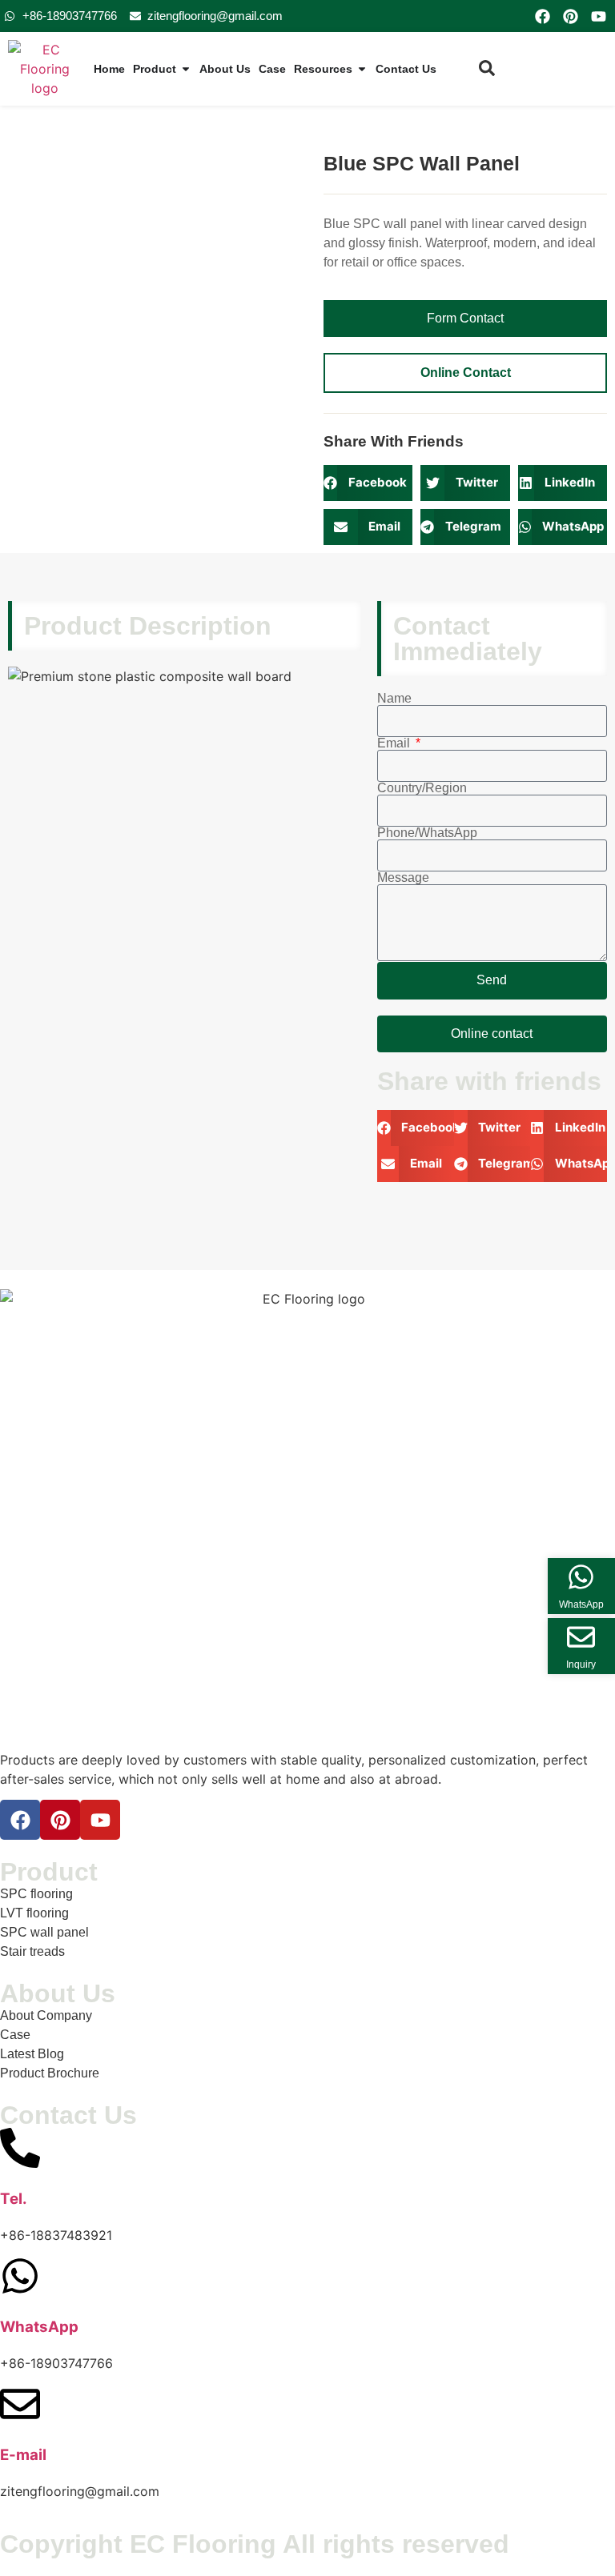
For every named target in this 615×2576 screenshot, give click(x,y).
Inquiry (581, 1665)
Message (403, 878)
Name (394, 699)
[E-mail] (20, 2404)
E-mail (23, 2455)
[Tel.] (20, 2148)
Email (395, 743)
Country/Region (422, 788)
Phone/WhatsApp (427, 833)
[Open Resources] (362, 69)
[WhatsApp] (20, 2276)
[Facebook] (542, 16)
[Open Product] (186, 69)
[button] (368, 483)
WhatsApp (39, 2327)
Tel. (14, 2199)
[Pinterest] (570, 16)
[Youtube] (599, 16)
